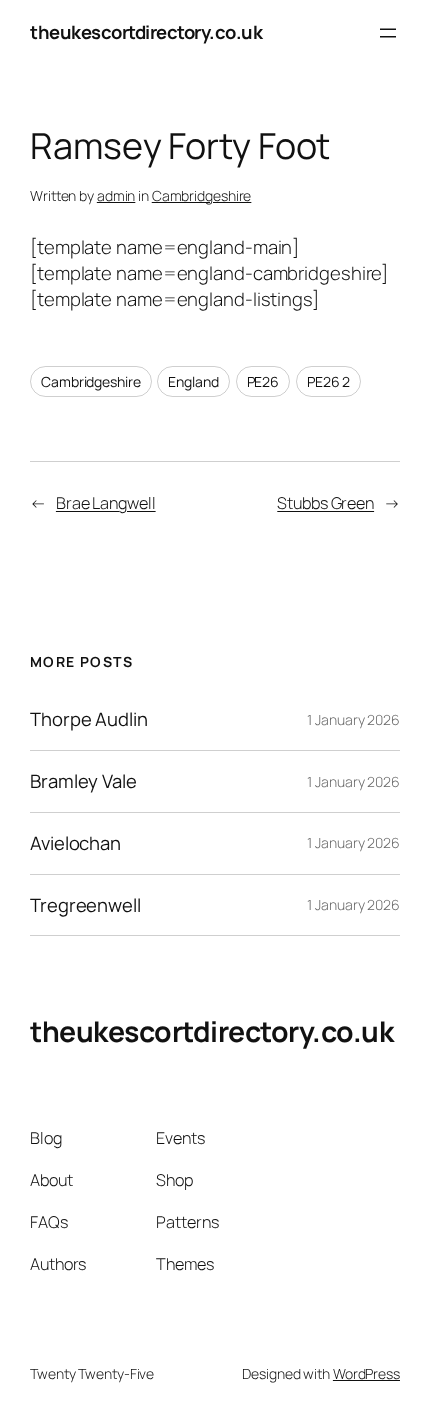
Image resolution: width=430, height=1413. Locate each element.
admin (116, 195)
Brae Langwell (106, 503)
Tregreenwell (85, 905)
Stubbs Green (325, 503)
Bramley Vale (83, 781)
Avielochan (75, 843)
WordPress (366, 1373)
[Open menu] (388, 33)
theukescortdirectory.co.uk (146, 32)
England (193, 381)
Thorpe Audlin (89, 719)
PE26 (263, 381)
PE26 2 (328, 381)
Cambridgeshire (202, 195)
